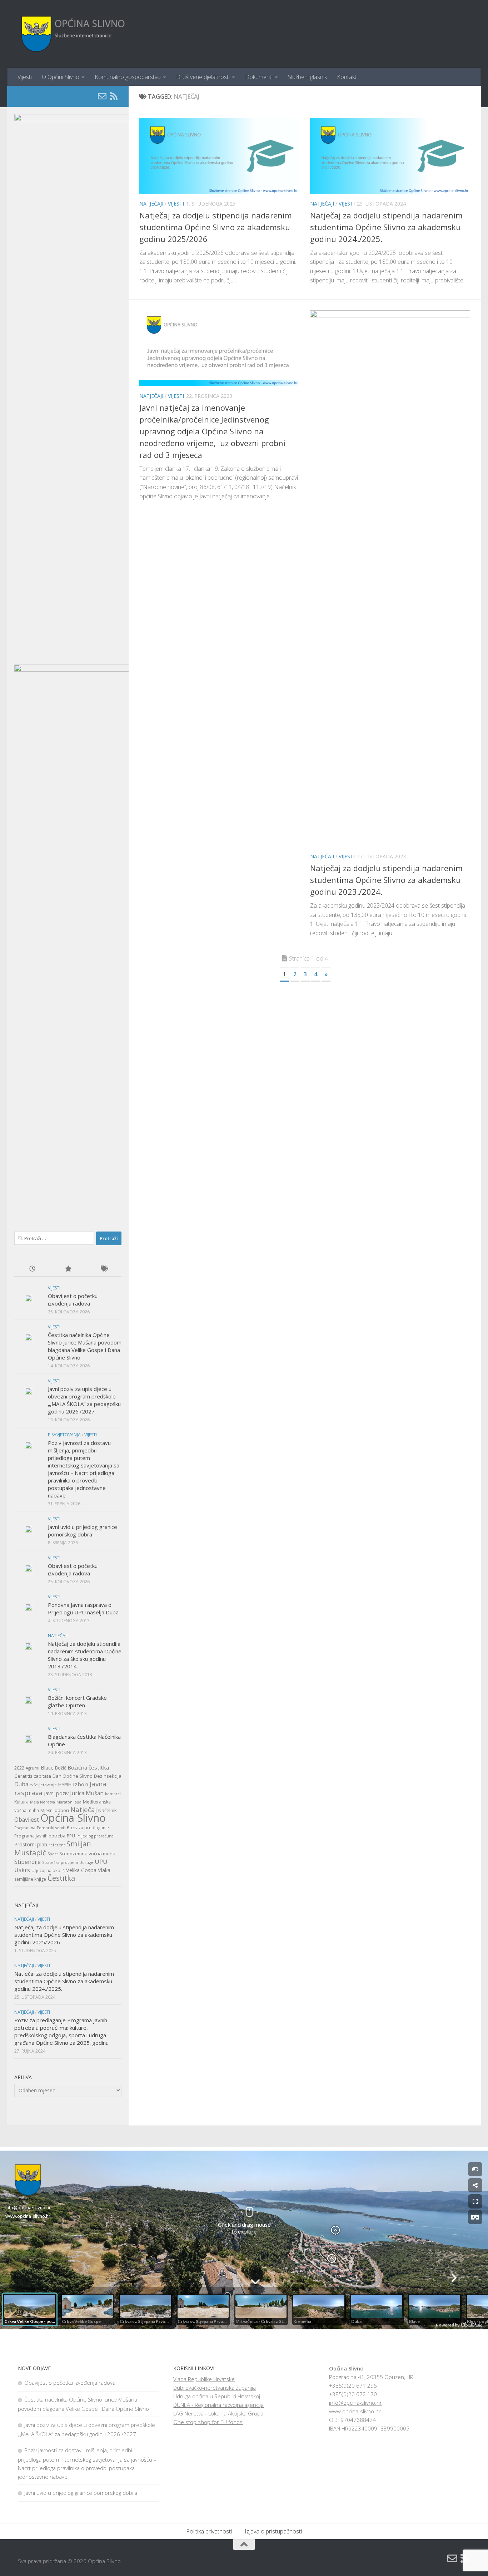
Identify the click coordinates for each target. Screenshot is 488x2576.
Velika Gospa (81, 1870)
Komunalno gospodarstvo (128, 77)
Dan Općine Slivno (73, 1776)
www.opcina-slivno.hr (355, 2411)
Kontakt (347, 77)
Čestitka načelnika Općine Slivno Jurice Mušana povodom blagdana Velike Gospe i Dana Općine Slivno (85, 1346)
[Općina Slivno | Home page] (72, 34)
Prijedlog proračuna (95, 1836)
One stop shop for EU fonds (208, 2422)
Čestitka (61, 1878)
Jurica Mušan (87, 1793)
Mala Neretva (43, 1802)
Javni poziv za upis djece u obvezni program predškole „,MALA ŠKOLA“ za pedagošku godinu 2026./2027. (84, 1400)
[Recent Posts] (32, 1269)
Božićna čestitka (88, 1767)
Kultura (21, 1802)
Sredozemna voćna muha (87, 1854)
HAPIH (65, 1785)
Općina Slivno (73, 1818)
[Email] (102, 96)
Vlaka (104, 1870)
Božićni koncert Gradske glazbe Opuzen (77, 1701)
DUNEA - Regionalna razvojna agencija (218, 2405)
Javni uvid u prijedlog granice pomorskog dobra (83, 1531)
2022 (19, 1768)
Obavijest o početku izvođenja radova (73, 1300)
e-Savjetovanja (64, 1435)
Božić (61, 1768)
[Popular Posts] (68, 1269)
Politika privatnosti (209, 2531)
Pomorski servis (51, 1828)
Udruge (86, 1862)
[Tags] (104, 1269)
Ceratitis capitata (33, 1776)
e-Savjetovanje (43, 1785)
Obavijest (27, 1820)
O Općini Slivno (61, 77)
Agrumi (33, 1768)
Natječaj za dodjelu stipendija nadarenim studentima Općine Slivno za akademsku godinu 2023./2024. (386, 880)
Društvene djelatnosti (203, 77)
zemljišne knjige (30, 1879)
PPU (71, 1836)
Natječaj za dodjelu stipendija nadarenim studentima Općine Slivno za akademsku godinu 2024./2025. (386, 227)
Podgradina (25, 1828)
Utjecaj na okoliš (48, 1871)
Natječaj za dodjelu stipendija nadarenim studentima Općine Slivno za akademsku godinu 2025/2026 (216, 227)
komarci (113, 1794)
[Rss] (114, 96)
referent (57, 1845)
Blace (47, 1768)
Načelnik (108, 1810)
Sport (53, 1854)
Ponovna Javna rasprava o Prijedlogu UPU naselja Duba (83, 1608)
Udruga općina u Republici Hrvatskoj (217, 2396)
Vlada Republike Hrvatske (204, 2379)
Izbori (81, 1784)
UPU (101, 1862)
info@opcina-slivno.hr (355, 2403)
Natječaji (151, 204)
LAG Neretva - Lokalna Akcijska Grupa (218, 2413)
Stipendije (28, 1862)
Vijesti (25, 77)
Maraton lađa (69, 1802)
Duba (21, 1784)
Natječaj (84, 1810)
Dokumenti (259, 77)
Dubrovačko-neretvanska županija (215, 2388)
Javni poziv (56, 1793)
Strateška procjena (60, 1862)
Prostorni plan (31, 1844)
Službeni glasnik (307, 77)
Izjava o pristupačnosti (273, 2531)
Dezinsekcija (108, 1776)
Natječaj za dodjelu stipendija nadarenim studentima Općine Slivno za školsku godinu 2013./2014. (85, 1655)
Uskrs (22, 1870)
